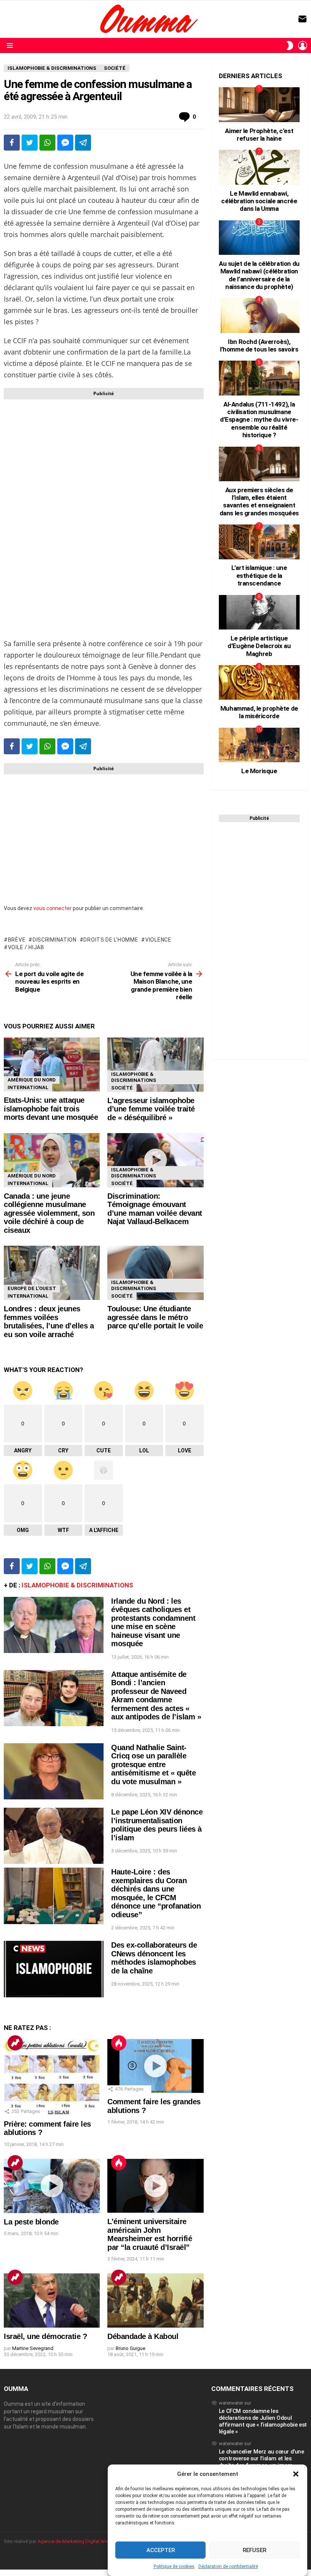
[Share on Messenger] (65, 143)
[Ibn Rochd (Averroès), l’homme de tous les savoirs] (259, 315)
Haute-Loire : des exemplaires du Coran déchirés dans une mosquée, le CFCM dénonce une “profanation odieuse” (156, 1893)
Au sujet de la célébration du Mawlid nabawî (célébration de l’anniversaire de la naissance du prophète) (259, 275)
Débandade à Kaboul (143, 2336)
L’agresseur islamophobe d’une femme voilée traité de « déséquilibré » (151, 1109)
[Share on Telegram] (83, 143)
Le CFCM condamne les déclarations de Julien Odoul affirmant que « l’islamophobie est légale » (263, 2421)
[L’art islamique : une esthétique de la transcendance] (259, 542)
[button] (296, 2474)
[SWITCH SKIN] (290, 46)
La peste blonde (31, 2222)
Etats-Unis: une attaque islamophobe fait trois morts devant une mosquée (51, 1109)
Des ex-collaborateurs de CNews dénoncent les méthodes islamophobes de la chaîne (154, 1958)
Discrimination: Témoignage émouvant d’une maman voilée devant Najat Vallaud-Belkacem (155, 1209)
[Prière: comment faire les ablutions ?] (52, 2077)
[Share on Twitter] (30, 143)
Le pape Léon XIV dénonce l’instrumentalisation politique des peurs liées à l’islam (157, 1825)
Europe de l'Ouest (32, 1288)
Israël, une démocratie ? (45, 2336)
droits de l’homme (111, 940)
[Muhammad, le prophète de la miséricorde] (259, 682)
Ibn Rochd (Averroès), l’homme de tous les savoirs (259, 345)
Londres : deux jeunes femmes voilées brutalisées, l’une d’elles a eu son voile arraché (49, 1322)
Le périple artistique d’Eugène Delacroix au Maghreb (259, 646)
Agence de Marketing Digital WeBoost (79, 2541)
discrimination (55, 940)
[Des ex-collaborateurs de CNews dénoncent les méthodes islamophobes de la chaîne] (54, 1969)
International (28, 1087)
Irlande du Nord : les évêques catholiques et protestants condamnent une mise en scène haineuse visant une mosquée (153, 1622)
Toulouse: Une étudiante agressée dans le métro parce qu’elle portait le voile (155, 1317)
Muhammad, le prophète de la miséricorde (259, 712)
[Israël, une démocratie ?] (52, 2301)
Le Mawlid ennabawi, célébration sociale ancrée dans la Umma (259, 201)
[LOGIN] (303, 46)
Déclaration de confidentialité (228, 2567)
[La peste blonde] (52, 2186)
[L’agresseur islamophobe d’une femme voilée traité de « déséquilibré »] (155, 1065)
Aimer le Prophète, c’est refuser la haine (259, 135)
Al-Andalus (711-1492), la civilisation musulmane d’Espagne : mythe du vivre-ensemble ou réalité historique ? (259, 420)
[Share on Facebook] (12, 143)
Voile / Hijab (26, 947)
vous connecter (53, 908)
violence (158, 940)
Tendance (15, 2043)
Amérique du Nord (32, 1080)
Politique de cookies (174, 2567)
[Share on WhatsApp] (47, 143)
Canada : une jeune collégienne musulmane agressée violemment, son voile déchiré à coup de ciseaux (49, 1213)
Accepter (161, 2550)
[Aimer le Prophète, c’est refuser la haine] (259, 104)
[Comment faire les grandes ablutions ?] (155, 2066)
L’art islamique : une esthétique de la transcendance (259, 575)
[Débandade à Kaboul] (155, 2301)
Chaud (119, 2043)
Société (122, 1088)
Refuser (254, 2550)
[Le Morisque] (259, 745)
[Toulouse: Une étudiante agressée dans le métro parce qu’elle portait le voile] (155, 1273)
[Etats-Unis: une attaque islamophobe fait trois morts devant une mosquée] (52, 1064)
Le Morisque (259, 771)
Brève (17, 940)
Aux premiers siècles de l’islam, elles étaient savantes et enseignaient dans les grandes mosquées (259, 502)
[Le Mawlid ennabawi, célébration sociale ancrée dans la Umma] (259, 167)
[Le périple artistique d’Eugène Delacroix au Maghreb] (259, 612)
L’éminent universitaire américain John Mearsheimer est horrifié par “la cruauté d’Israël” (150, 2234)
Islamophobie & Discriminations (134, 1077)
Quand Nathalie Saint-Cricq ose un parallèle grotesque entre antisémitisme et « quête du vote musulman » (153, 1764)
